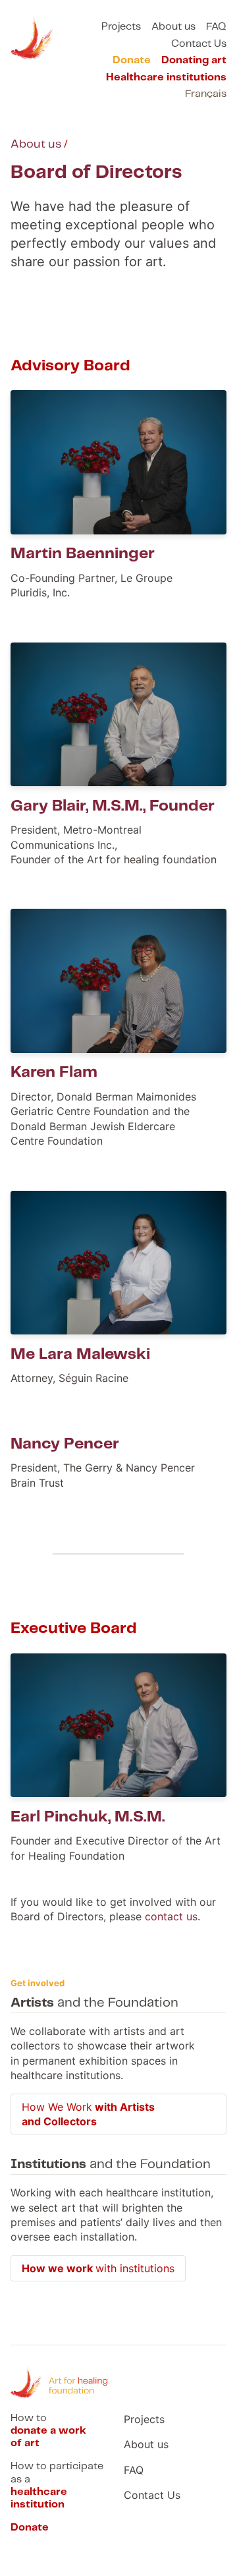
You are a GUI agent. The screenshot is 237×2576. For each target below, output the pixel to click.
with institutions (98, 2268)
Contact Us (199, 44)
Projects (121, 27)
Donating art (194, 60)
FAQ (216, 27)
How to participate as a (57, 2485)
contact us (171, 1916)
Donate (132, 60)
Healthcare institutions (166, 77)
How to (48, 2431)
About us (173, 27)
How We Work (88, 2114)
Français (206, 94)
